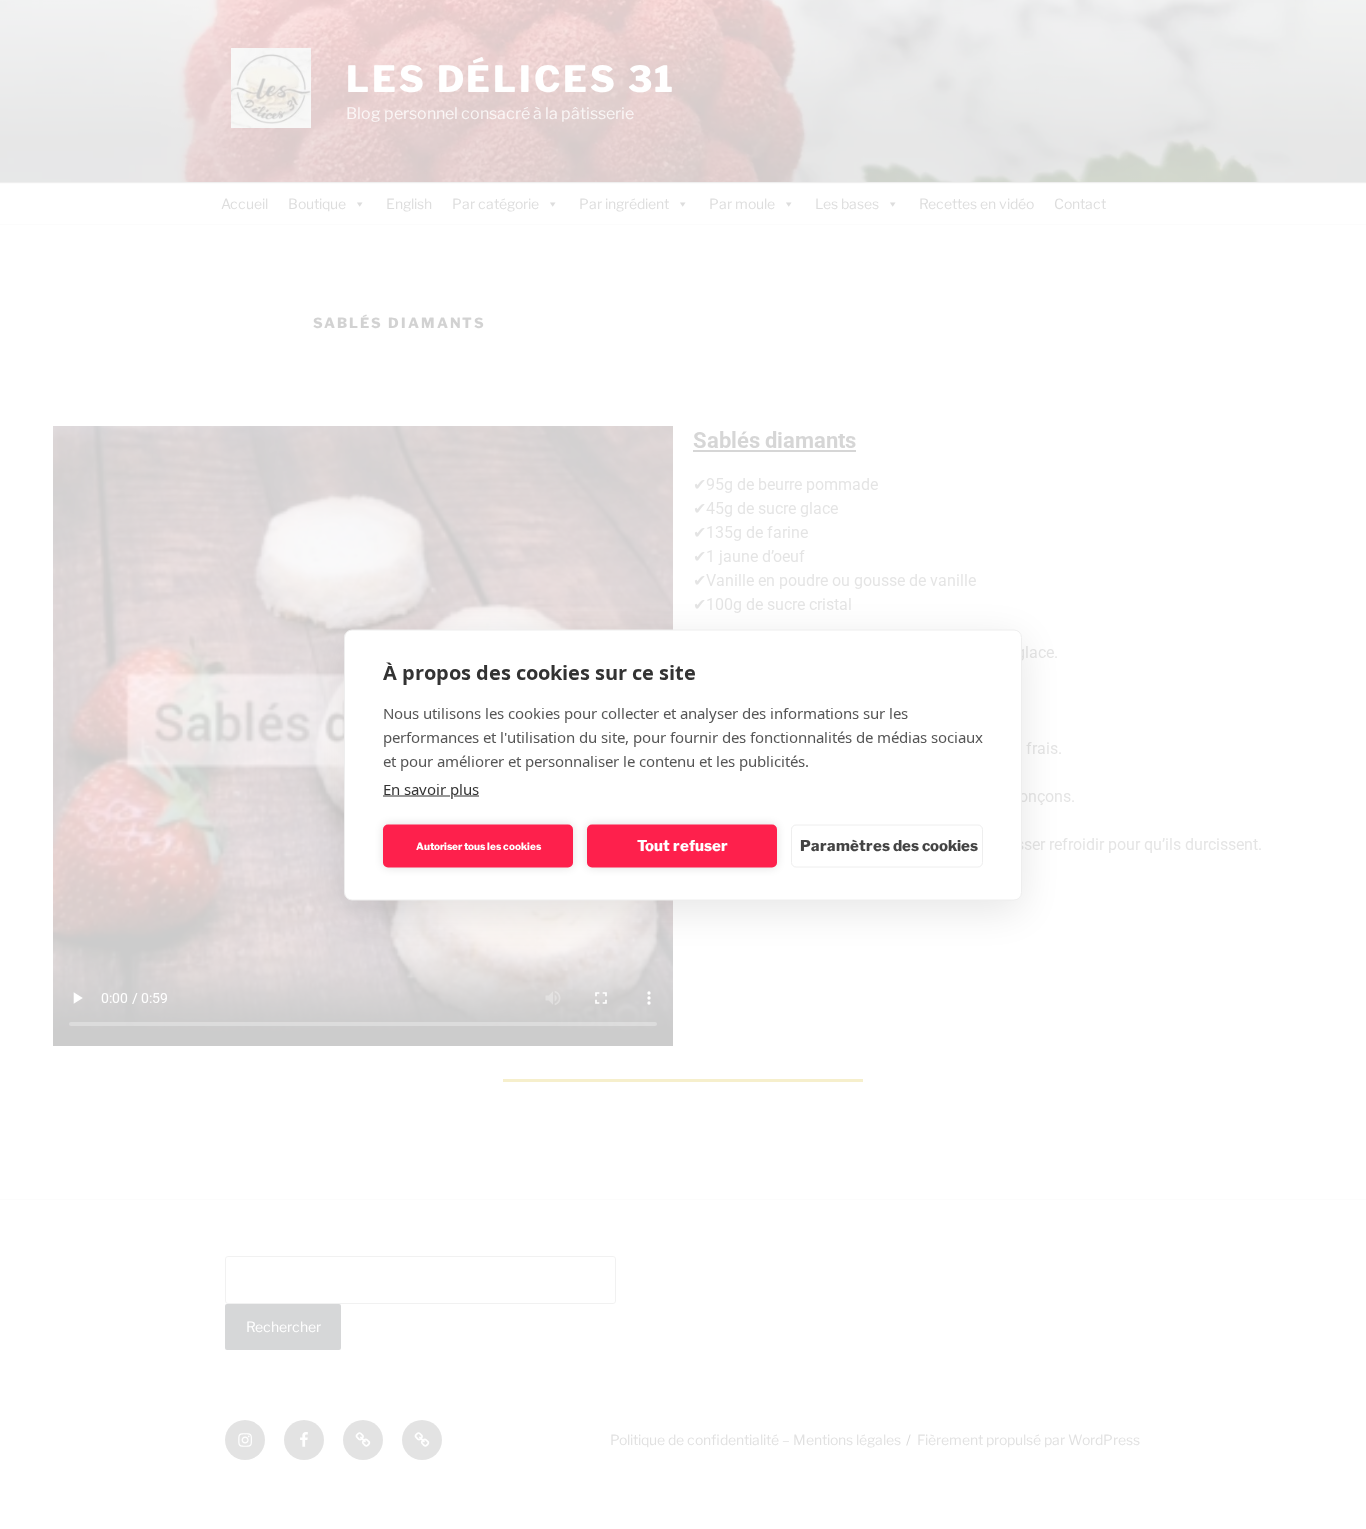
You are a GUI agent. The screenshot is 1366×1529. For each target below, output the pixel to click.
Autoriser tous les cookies (478, 846)
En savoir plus (431, 788)
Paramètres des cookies (889, 846)
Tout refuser (682, 846)
